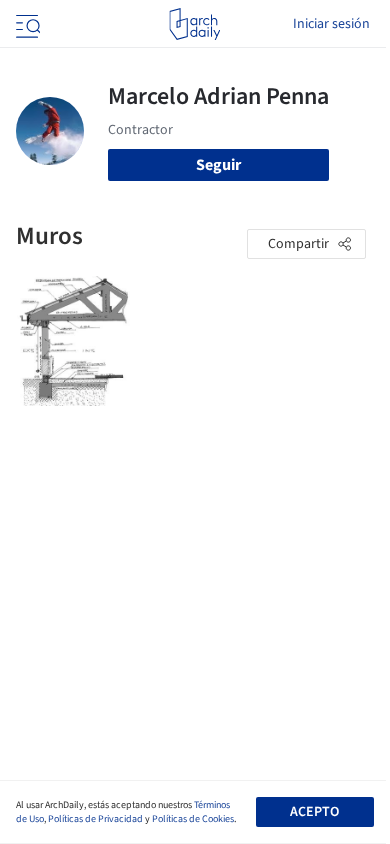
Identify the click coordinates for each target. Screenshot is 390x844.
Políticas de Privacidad (95, 819)
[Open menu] (26, 24)
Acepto (314, 812)
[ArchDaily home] (194, 24)
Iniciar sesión (331, 24)
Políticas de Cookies (193, 819)
